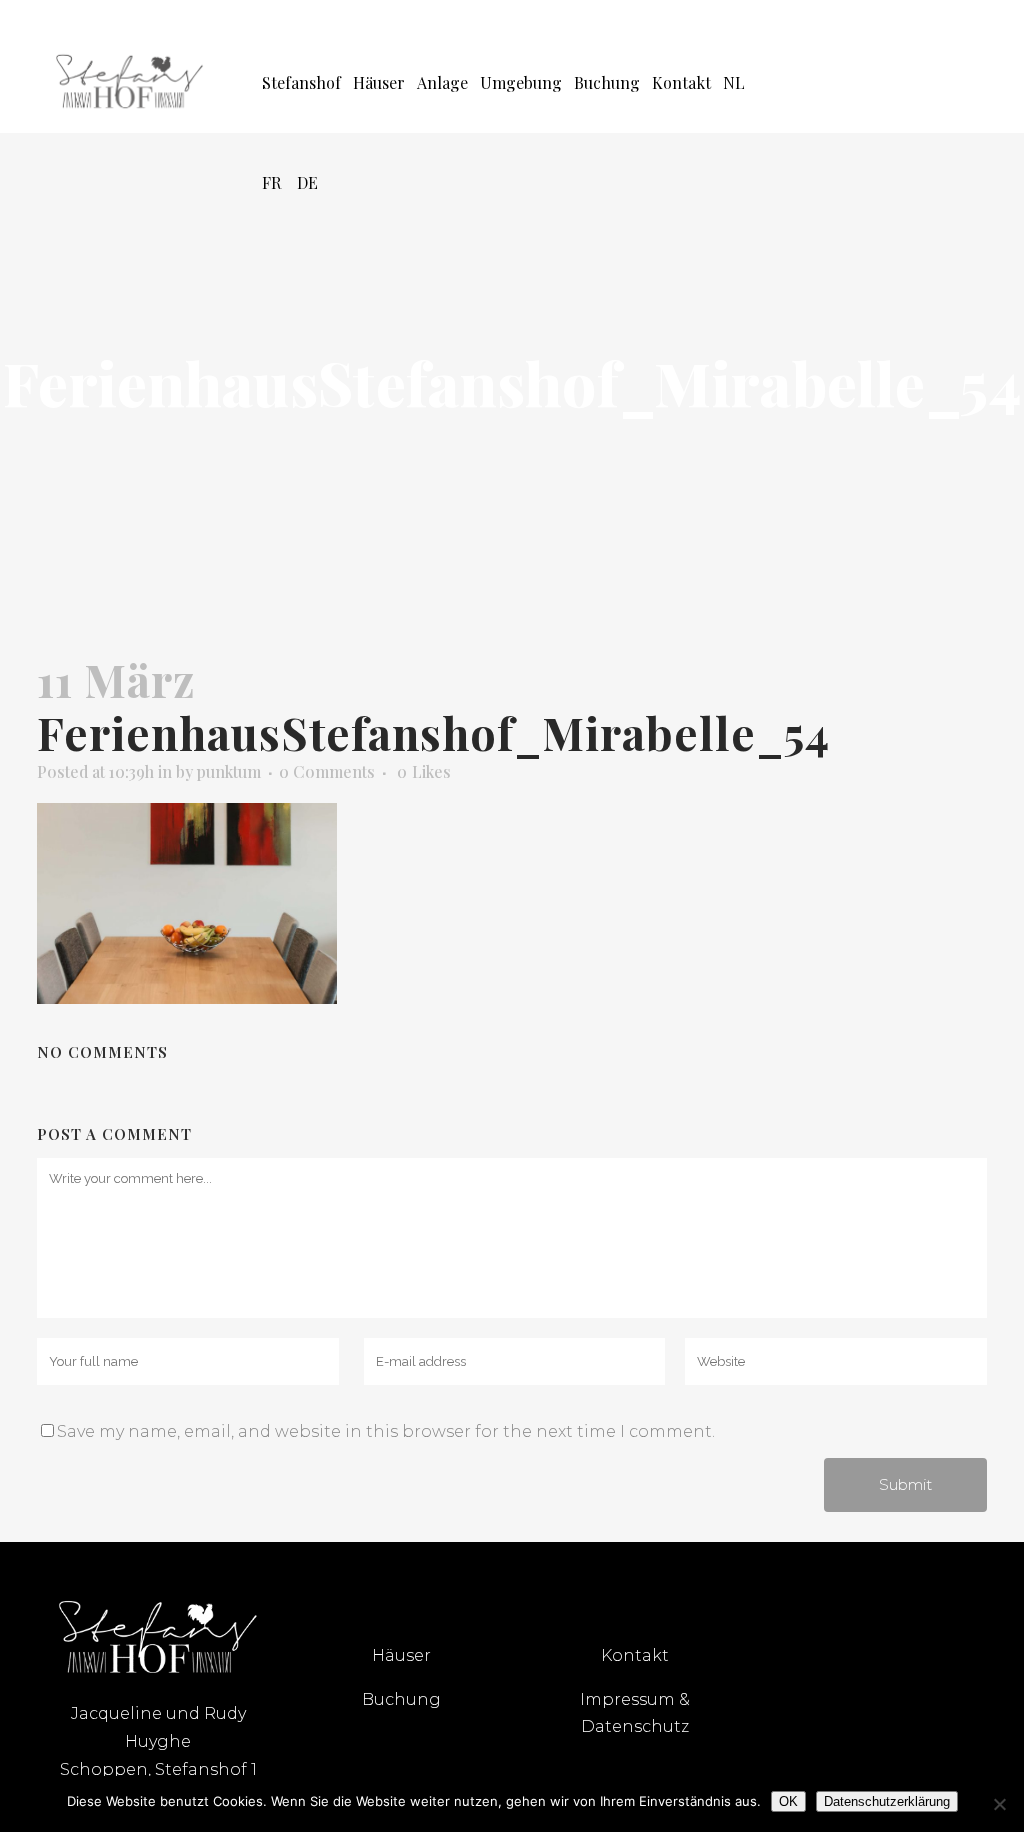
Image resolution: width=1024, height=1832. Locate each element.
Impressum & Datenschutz (635, 1713)
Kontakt (635, 1655)
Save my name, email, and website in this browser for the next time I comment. (386, 1431)
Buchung (401, 1699)
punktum (229, 771)
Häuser (401, 1655)
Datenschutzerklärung (887, 1801)
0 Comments (327, 771)
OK (788, 1801)
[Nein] (999, 1804)
